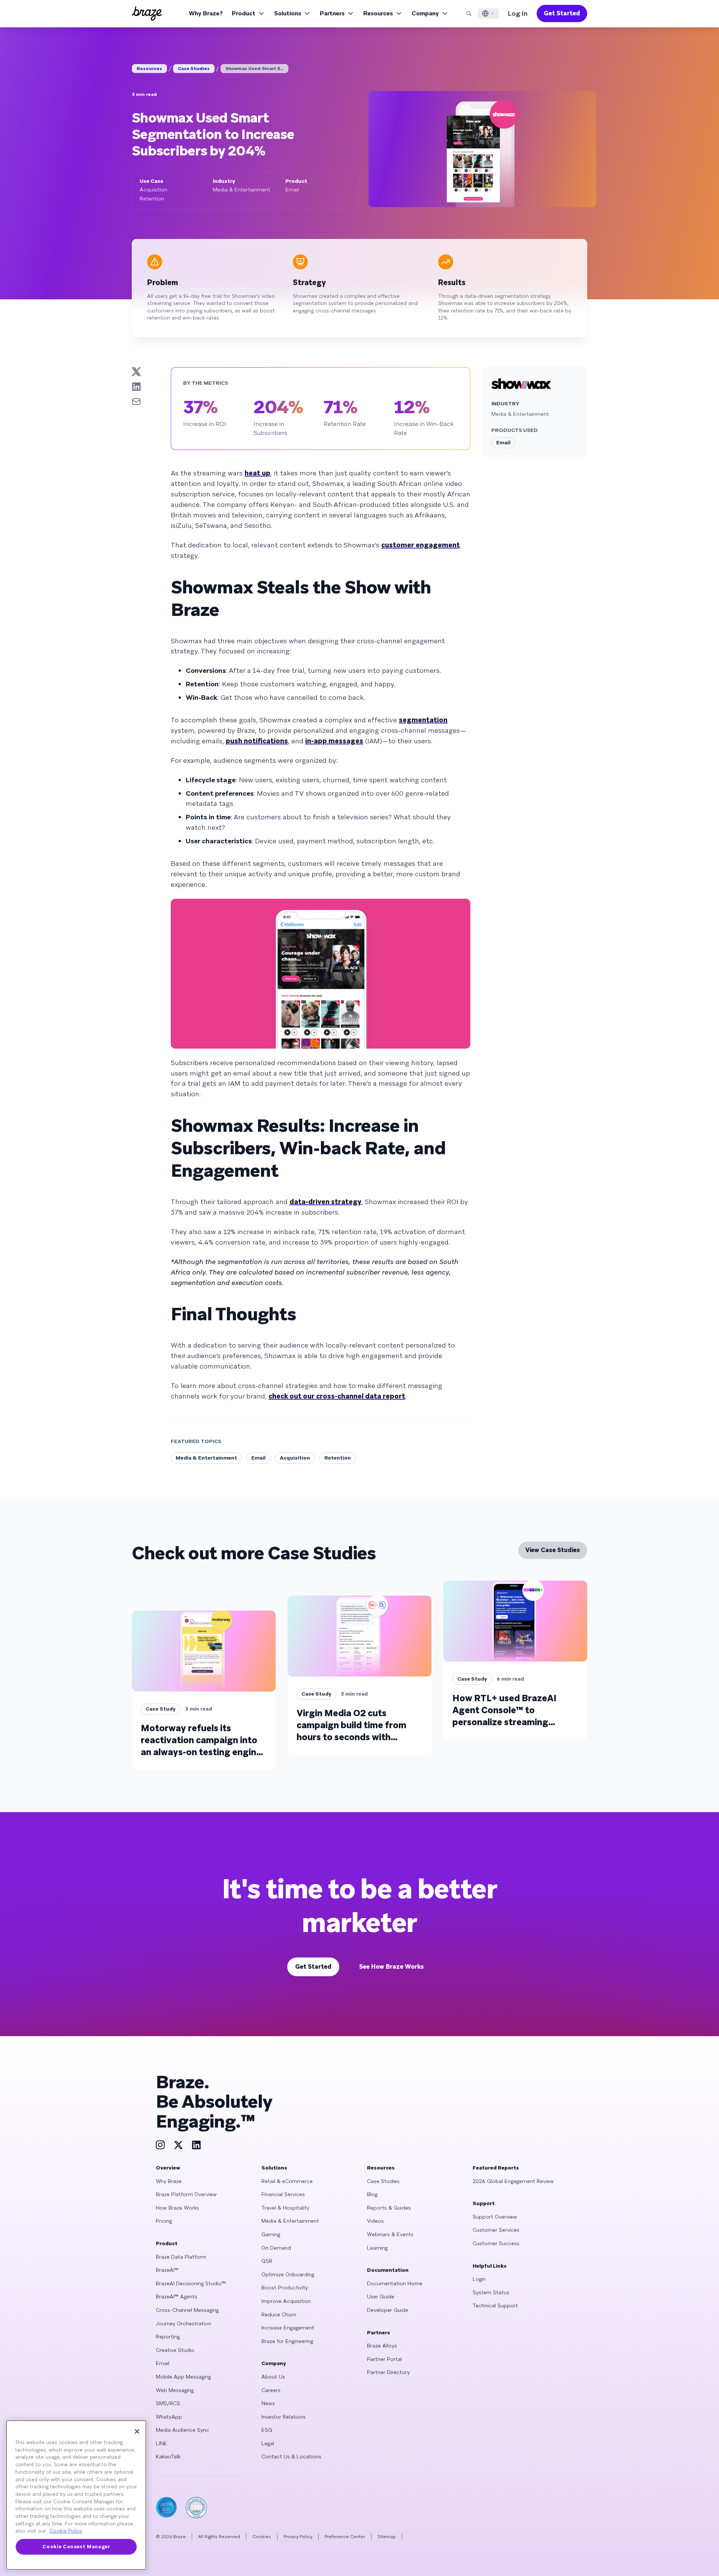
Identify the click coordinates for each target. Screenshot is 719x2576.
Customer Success (496, 2243)
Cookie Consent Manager (76, 2547)
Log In (518, 13)
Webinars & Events (390, 2234)
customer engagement (421, 545)
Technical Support (495, 2306)
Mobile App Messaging (183, 2377)
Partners (332, 13)
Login (479, 2279)
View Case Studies (553, 1550)
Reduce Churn (279, 2315)
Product (244, 13)
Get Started (562, 13)
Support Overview (495, 2217)
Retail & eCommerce (287, 2181)
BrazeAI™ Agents (177, 2297)
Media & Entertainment (206, 1458)
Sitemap (387, 2537)
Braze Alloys (382, 2346)
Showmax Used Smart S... (254, 69)
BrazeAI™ (167, 2270)
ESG (267, 2430)
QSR (267, 2261)
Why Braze (169, 2181)
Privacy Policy (298, 2537)
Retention (338, 1458)
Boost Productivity (285, 2288)
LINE (161, 2443)
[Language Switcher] (488, 13)
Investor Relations (283, 2417)
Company (425, 13)
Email (258, 1458)
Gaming (271, 2234)
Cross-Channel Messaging (187, 2310)
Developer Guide (388, 2310)
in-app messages (334, 741)
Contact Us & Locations (291, 2456)
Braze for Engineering (287, 2341)
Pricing (164, 2221)
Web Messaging (175, 2390)
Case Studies (194, 69)
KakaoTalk (168, 2456)
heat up (257, 473)
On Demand (276, 2248)
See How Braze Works (392, 1967)
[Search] (469, 13)
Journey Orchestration (183, 2323)
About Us (273, 2377)
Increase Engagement (288, 2328)
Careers (271, 2390)
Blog (372, 2194)
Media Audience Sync (182, 2430)
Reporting (168, 2337)
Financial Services (283, 2194)
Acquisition (295, 1458)
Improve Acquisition (286, 2301)
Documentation (388, 2270)
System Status (491, 2292)
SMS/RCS (168, 2403)
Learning (377, 2248)
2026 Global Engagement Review (513, 2181)
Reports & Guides (389, 2208)
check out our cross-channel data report (337, 1396)
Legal (268, 2443)
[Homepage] (147, 13)
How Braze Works (178, 2208)
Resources (378, 13)
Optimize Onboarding (288, 2274)
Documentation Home (395, 2283)
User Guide (381, 2297)
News (268, 2403)
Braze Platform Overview (186, 2194)
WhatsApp (169, 2417)
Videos (375, 2221)
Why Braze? (206, 13)
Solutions (288, 13)
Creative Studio (175, 2350)
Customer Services (496, 2230)
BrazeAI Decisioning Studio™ (191, 2283)
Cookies (262, 2537)
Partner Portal (384, 2359)
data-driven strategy (325, 1202)
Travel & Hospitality (285, 2208)
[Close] (137, 2431)
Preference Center (345, 2537)
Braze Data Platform (181, 2257)
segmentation (423, 720)
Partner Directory (388, 2372)
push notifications (257, 741)
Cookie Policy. (66, 2531)
